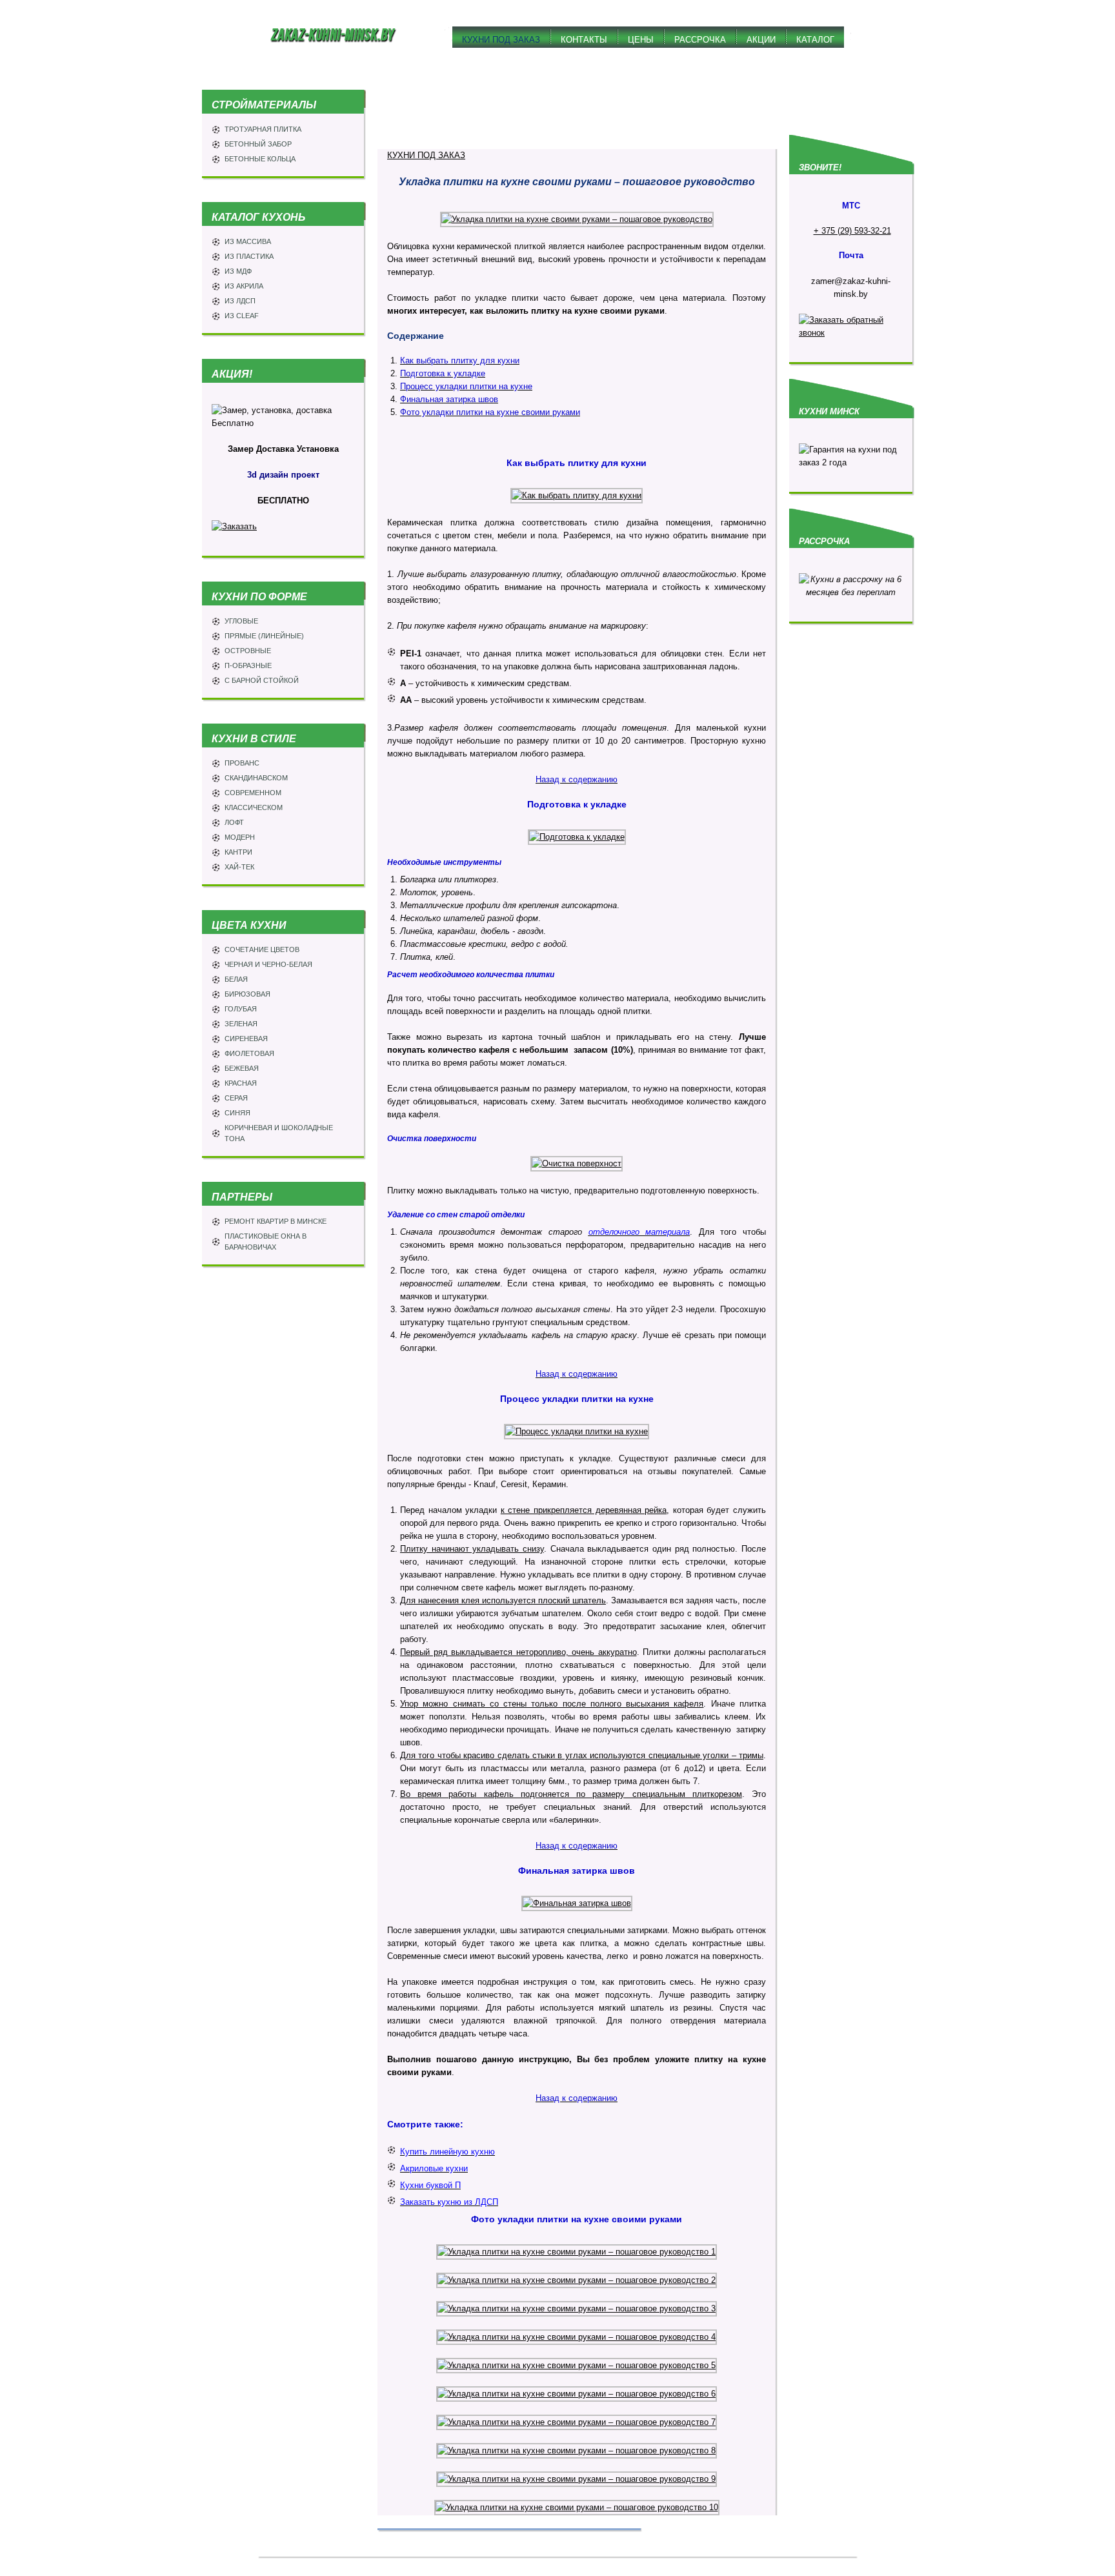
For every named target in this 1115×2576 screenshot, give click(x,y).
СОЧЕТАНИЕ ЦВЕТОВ (262, 949)
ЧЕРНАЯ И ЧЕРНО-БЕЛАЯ (268, 964)
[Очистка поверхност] (577, 1163)
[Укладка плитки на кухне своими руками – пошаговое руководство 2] (577, 2280)
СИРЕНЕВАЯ (246, 1039)
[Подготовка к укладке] (577, 837)
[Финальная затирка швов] (577, 1903)
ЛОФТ (234, 822)
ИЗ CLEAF (242, 316)
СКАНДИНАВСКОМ (256, 778)
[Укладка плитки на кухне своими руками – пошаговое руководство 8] (577, 2450)
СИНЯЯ (237, 1113)
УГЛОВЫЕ (241, 621)
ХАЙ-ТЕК (239, 867)
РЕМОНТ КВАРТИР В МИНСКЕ (276, 1221)
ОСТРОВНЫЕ (248, 651)
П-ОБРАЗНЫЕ (248, 665)
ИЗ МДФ (238, 271)
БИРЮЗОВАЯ (247, 994)
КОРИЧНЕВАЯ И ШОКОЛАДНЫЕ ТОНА (279, 1133)
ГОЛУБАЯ (241, 1009)
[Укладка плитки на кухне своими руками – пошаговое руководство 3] (577, 2308)
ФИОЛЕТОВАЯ (249, 1053)
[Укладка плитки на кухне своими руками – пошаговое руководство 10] (577, 2507)
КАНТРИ (238, 852)
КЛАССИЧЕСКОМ (254, 807)
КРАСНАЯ (241, 1083)
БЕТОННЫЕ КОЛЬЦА (260, 159)
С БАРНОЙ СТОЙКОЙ (262, 680)
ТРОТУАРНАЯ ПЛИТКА (263, 129)
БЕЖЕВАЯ (242, 1068)
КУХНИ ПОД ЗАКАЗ (426, 155)
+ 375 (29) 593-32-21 (852, 231)
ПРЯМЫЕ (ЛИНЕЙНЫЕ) (264, 636)
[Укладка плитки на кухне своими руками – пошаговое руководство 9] (577, 2479)
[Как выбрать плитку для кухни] (577, 495)
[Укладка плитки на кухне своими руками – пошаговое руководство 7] (577, 2422)
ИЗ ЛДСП (240, 301)
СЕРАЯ (236, 1098)
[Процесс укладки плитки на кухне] (577, 1431)
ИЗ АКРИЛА (244, 286)
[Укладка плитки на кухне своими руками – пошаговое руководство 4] (577, 2337)
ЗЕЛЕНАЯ (241, 1024)
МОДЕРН (240, 837)
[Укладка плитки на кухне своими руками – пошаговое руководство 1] (577, 2252)
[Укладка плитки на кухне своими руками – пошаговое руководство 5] (577, 2365)
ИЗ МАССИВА (248, 241)
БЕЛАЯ (236, 979)
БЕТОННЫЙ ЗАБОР (258, 144)
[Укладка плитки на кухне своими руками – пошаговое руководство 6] (577, 2394)
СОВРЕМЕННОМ (253, 793)
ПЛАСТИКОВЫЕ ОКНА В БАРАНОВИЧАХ (266, 1242)
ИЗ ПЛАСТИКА (249, 256)
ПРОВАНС (242, 763)
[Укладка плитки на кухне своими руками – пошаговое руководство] (577, 219)
